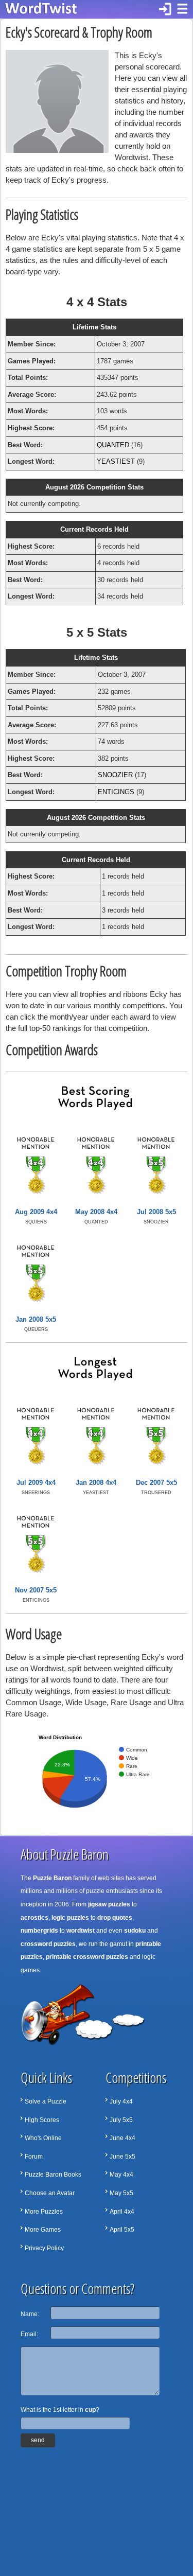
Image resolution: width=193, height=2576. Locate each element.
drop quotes (115, 1918)
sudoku (135, 1931)
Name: (30, 2314)
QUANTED (113, 445)
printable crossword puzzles (87, 1957)
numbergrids (39, 1931)
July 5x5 (121, 2120)
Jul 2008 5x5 (156, 1212)
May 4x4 (121, 2175)
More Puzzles (44, 2212)
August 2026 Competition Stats (94, 487)
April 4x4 (122, 2212)
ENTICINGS (116, 792)
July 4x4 (121, 2101)
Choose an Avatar (50, 2193)
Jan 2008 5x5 (36, 1319)
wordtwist (81, 1931)
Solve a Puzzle (46, 2101)
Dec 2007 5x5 (156, 1483)
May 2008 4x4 (96, 1212)
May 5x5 (121, 2193)
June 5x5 (122, 2157)
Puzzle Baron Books (53, 2175)
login (165, 9)
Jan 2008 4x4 (96, 1483)
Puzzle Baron (52, 1878)
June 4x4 (122, 2138)
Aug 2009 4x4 (36, 1212)
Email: (29, 2334)
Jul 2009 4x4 (36, 1483)
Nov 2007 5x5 (36, 1590)
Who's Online (43, 2138)
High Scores (42, 2120)
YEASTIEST (116, 461)
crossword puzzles (48, 1944)
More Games (43, 2230)
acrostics (34, 1918)
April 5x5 (122, 2230)
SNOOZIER (115, 775)
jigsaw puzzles (109, 1904)
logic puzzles (70, 1918)
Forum (34, 2157)
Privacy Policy (44, 2248)
